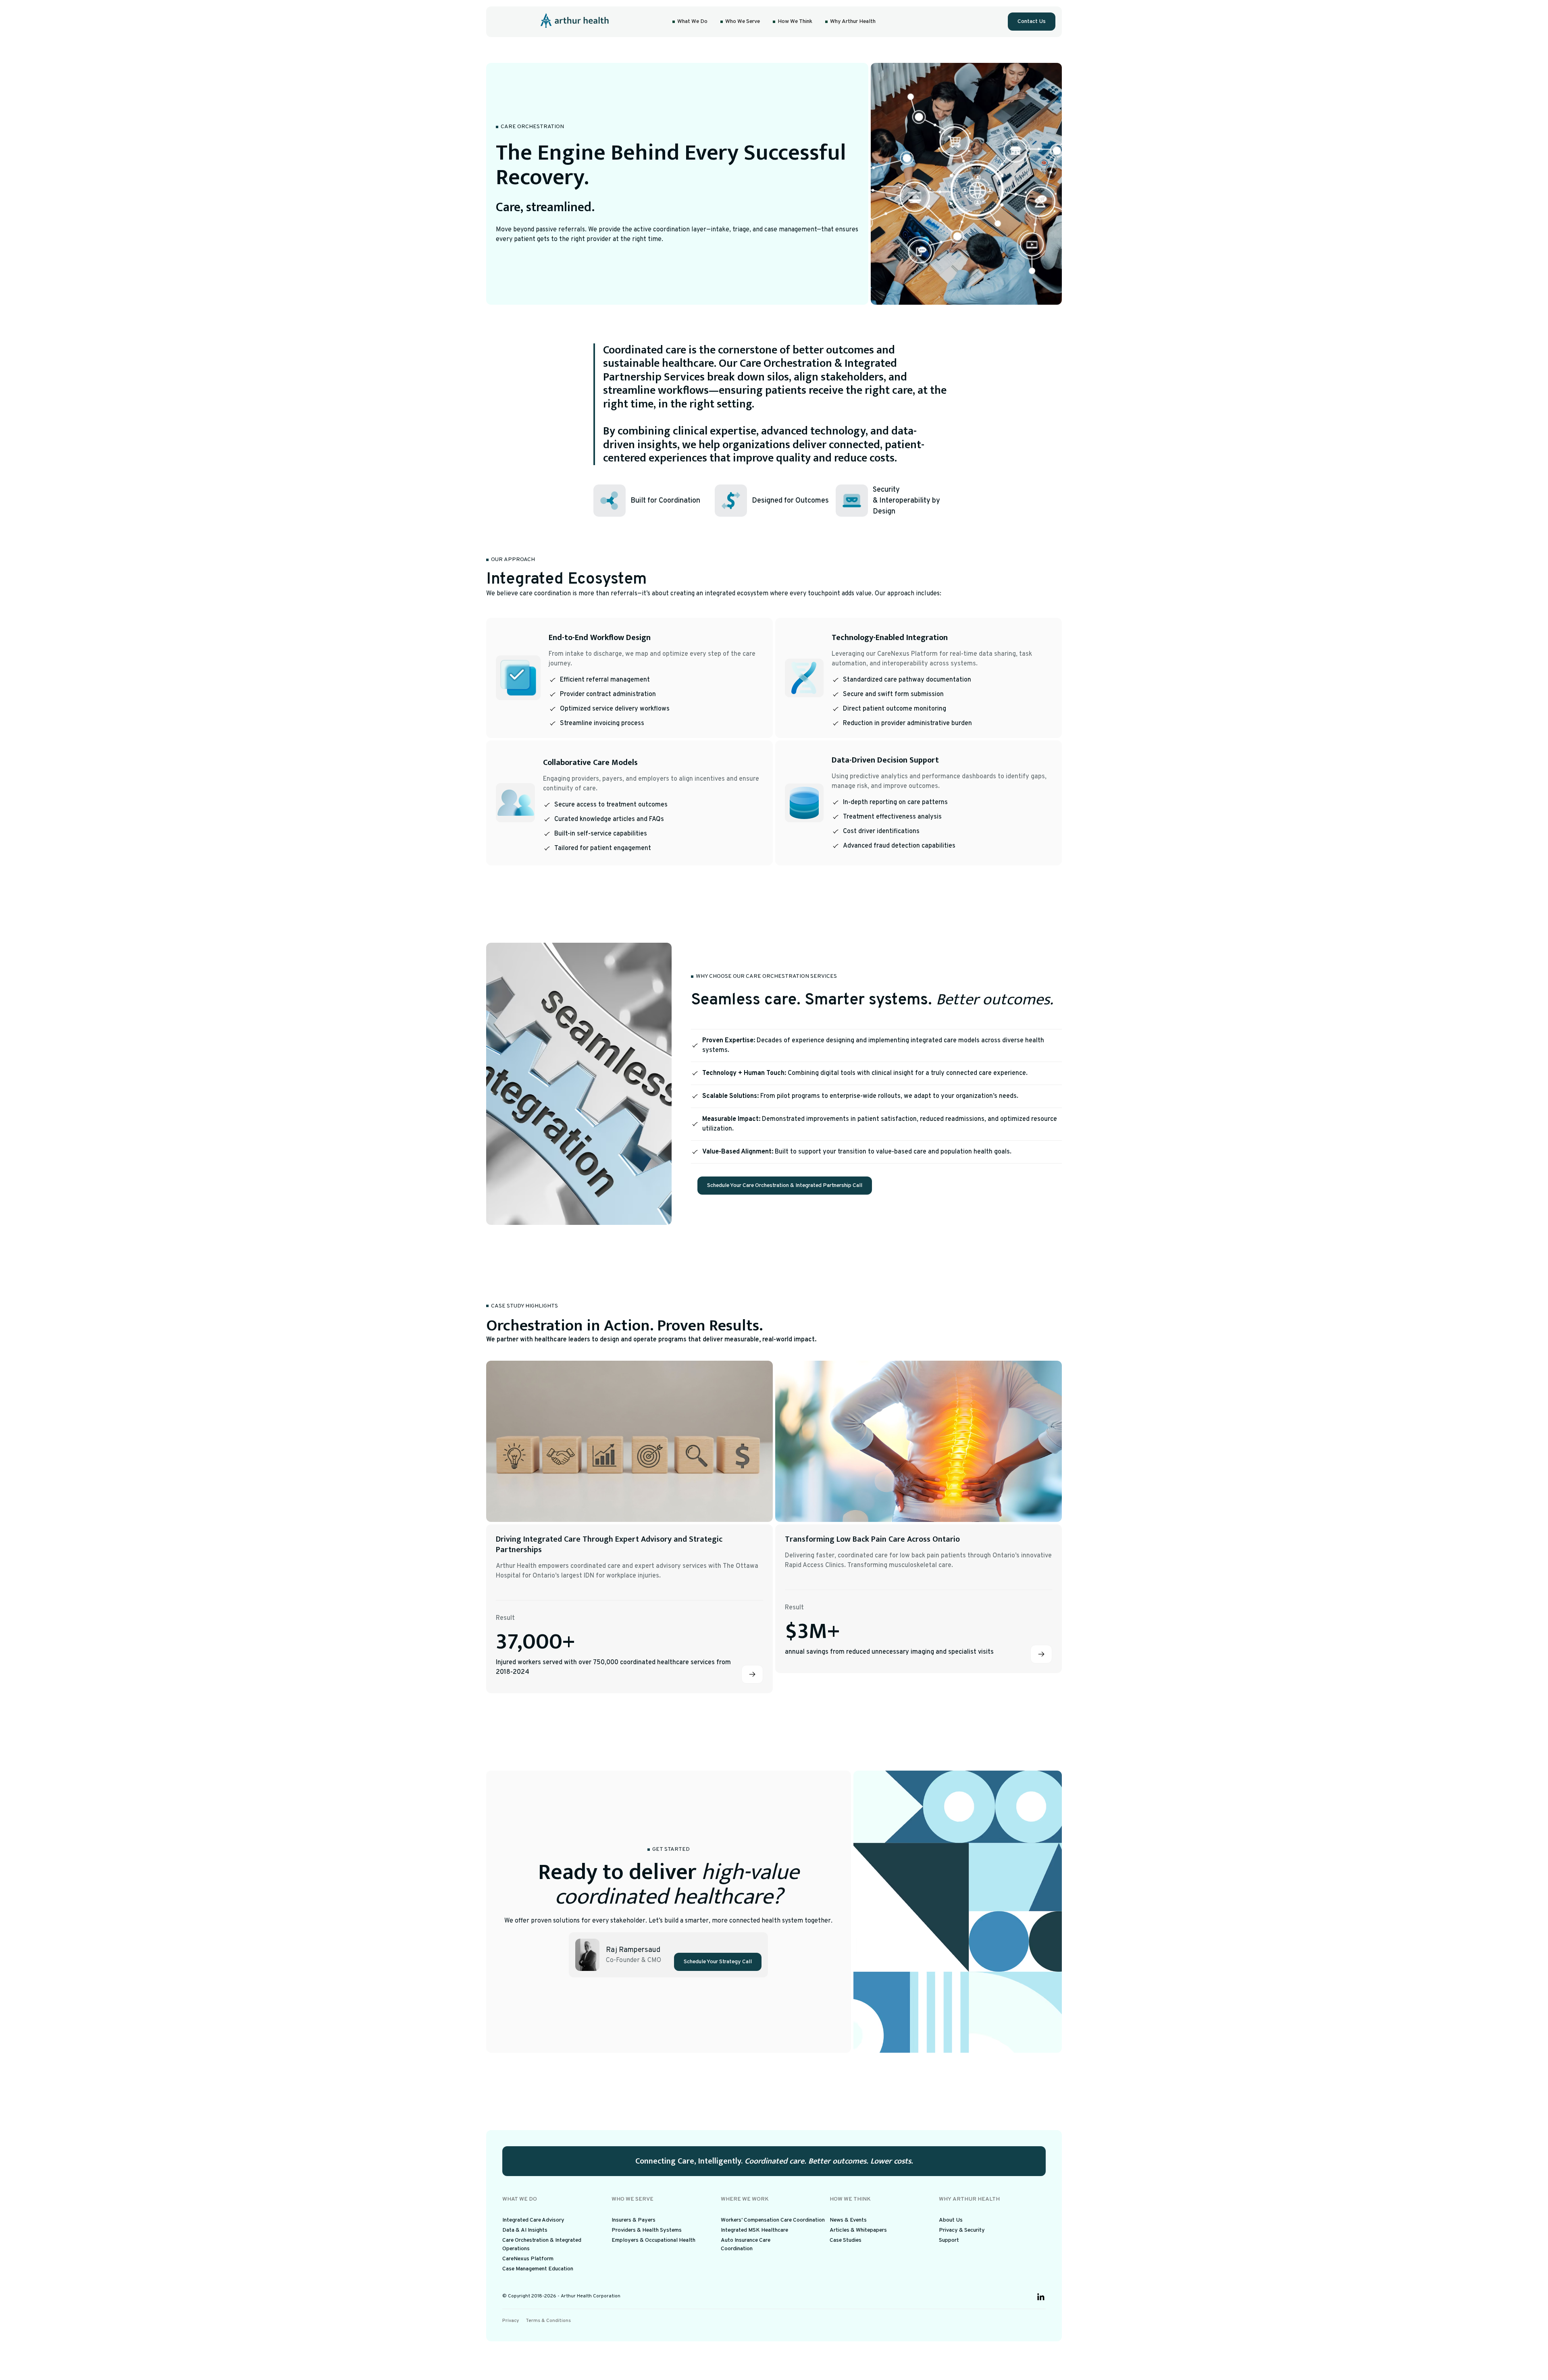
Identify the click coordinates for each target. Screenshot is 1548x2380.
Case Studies (846, 2240)
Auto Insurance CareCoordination (746, 2245)
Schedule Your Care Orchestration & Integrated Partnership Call (785, 1186)
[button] (690, 22)
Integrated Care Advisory (533, 2220)
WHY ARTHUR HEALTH (969, 2199)
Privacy (511, 2321)
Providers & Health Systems (647, 2230)
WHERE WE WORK (745, 2199)
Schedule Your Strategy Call (718, 1962)
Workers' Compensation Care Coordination (773, 2220)
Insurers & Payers (634, 2220)
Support (949, 2240)
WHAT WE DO (520, 2199)
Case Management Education (538, 2269)
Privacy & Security (962, 2230)
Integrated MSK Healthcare (754, 2230)
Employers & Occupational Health (653, 2240)
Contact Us (1032, 22)
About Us (951, 2220)
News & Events (848, 2220)
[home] (575, 22)
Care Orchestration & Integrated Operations (542, 2245)
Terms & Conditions (548, 2321)
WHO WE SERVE (633, 2199)
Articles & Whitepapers (858, 2230)
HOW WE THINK (850, 2199)
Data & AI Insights (525, 2230)
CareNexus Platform (528, 2259)
